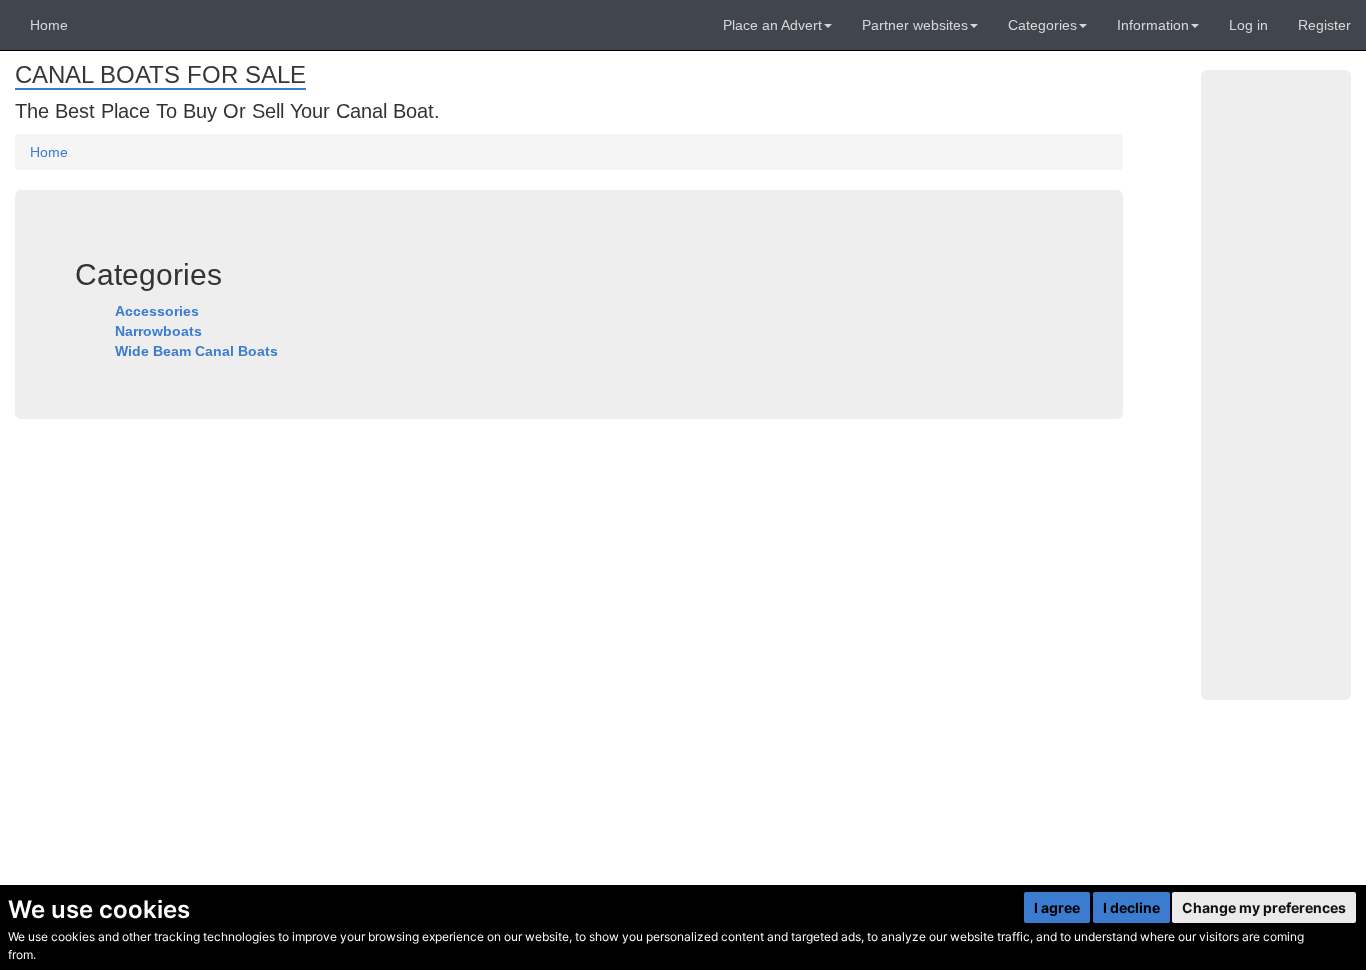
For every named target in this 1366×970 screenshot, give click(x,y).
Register (1324, 25)
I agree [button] (1057, 907)
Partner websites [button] (915, 25)
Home (49, 25)
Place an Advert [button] (772, 25)
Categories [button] (1042, 25)
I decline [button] (1131, 907)
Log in (1248, 25)
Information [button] (1153, 25)
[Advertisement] (1276, 385)
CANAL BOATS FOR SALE (160, 74)
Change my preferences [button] (1264, 907)
